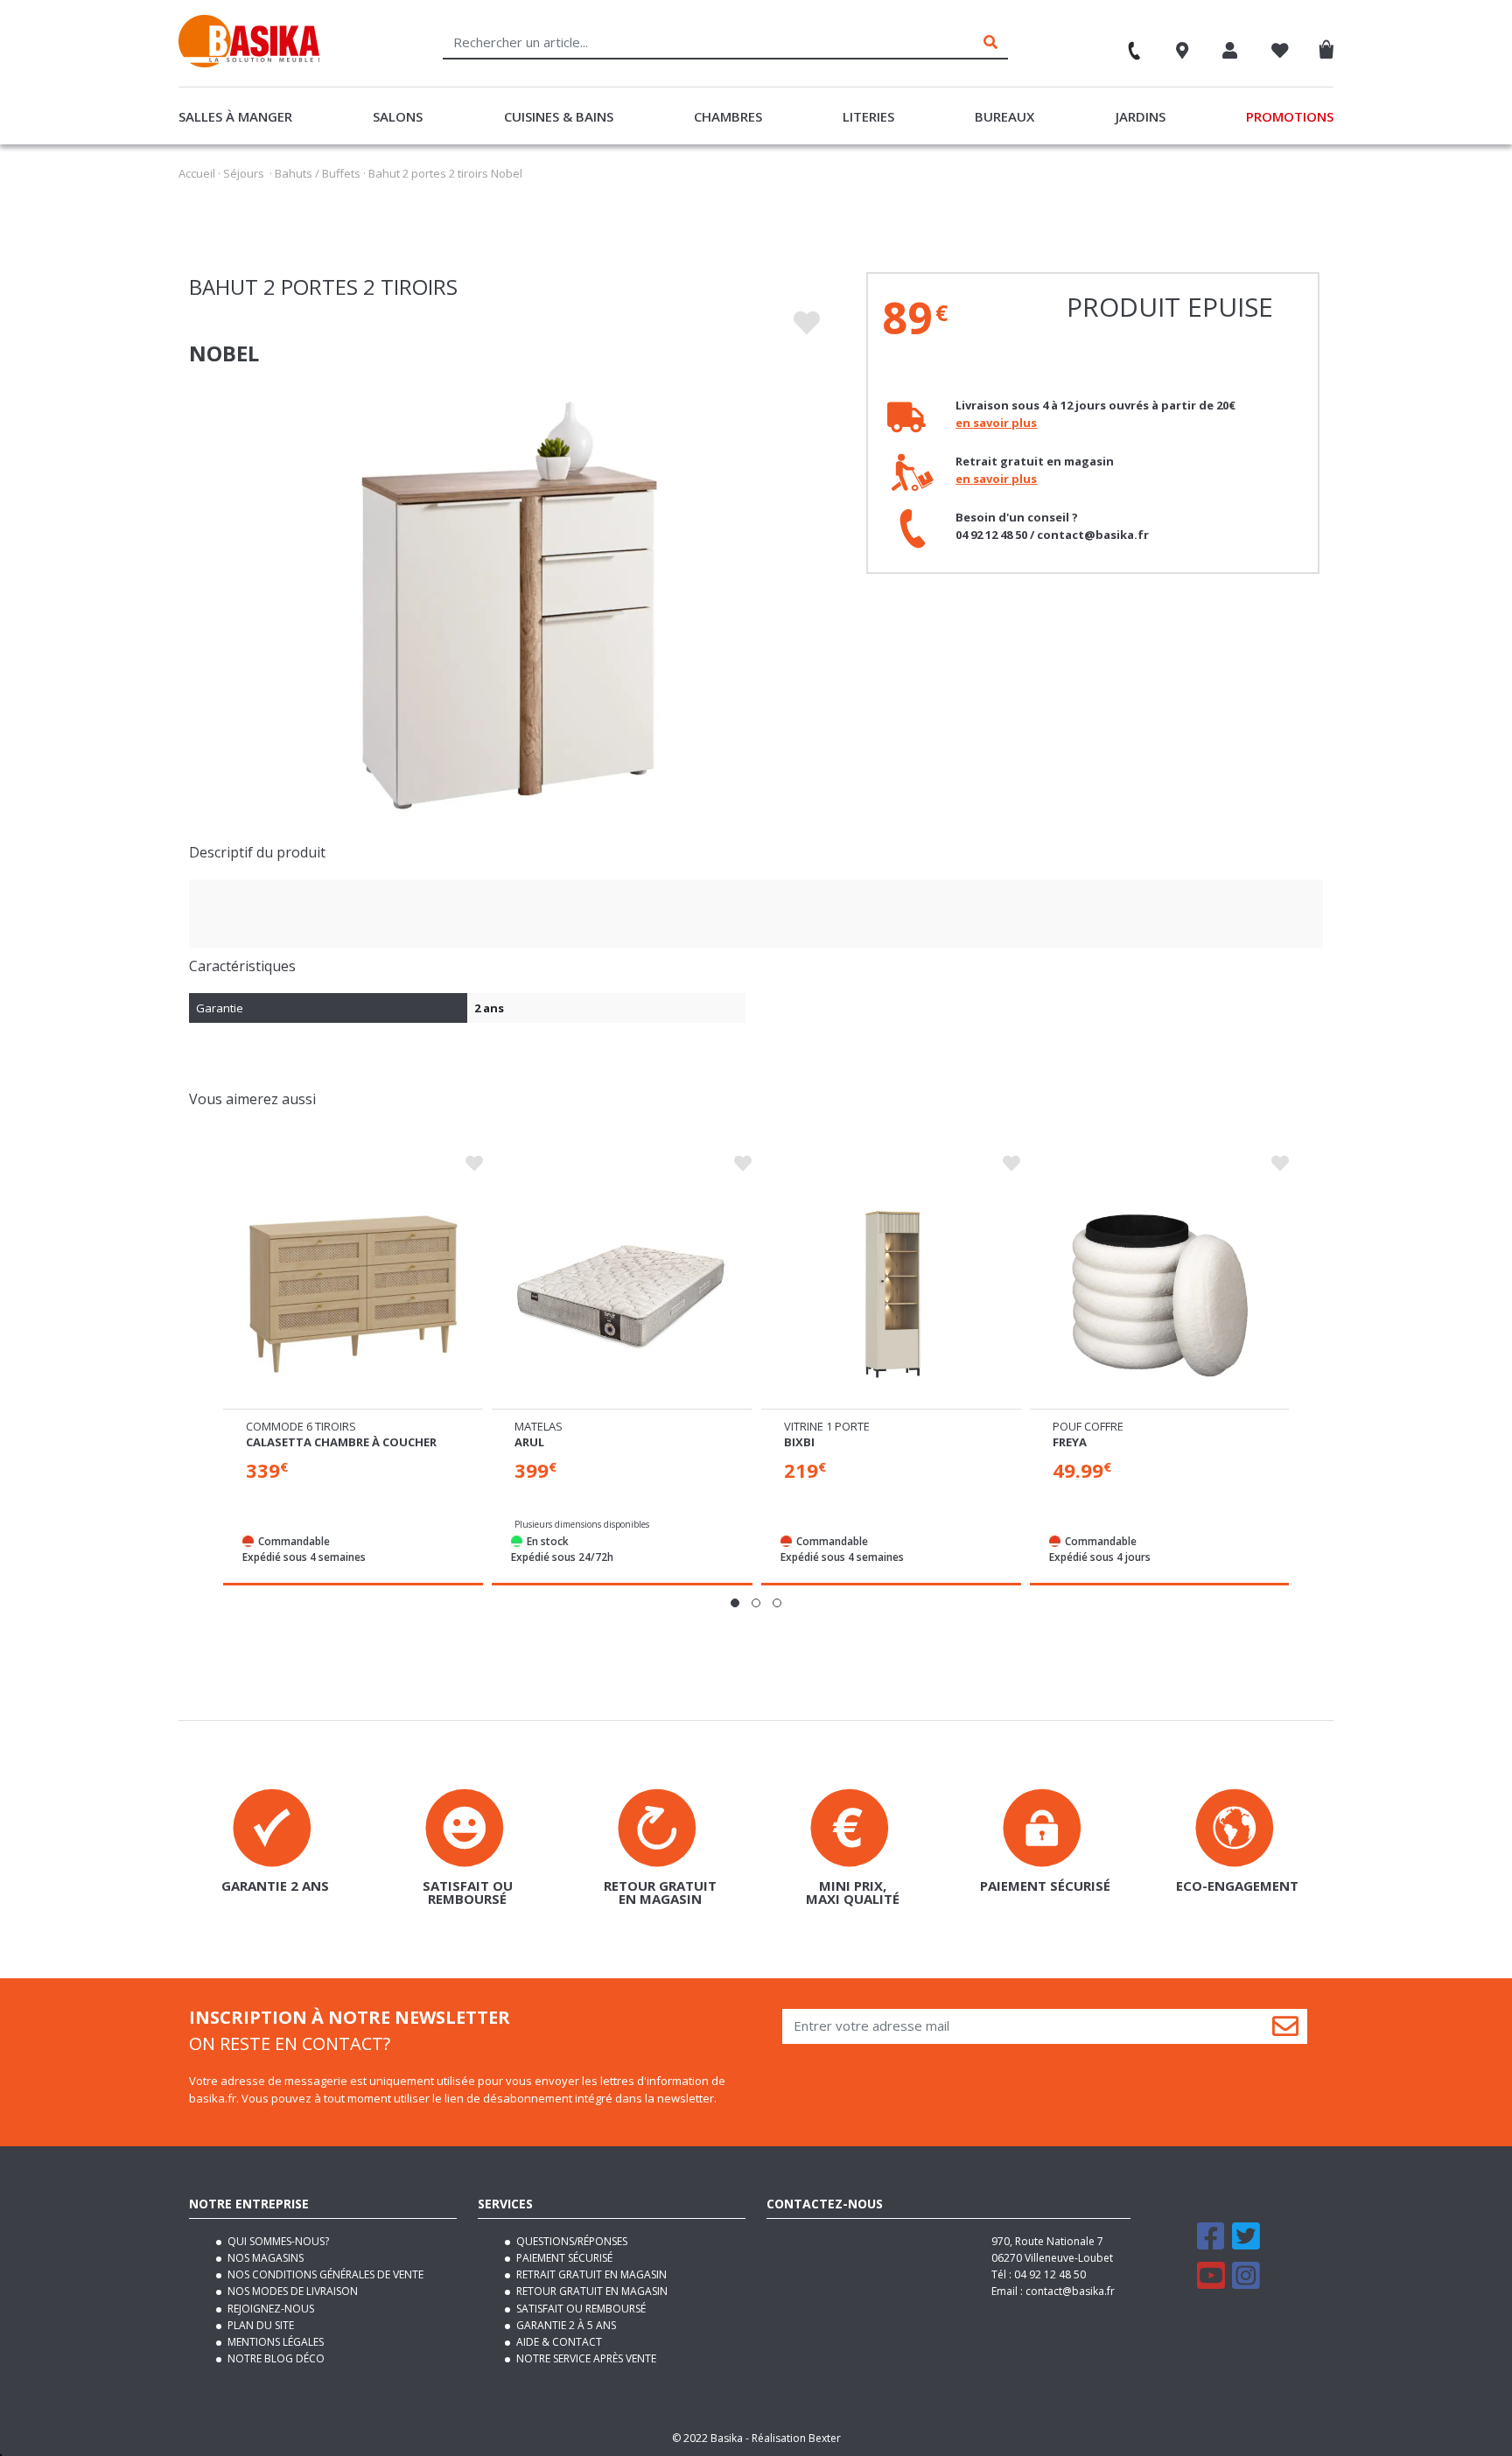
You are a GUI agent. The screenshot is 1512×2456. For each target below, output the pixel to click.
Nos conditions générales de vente (324, 2274)
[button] (735, 1603)
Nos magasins (264, 2258)
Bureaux (1004, 116)
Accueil (197, 173)
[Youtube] (1211, 2283)
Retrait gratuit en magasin (590, 2274)
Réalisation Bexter (796, 2438)
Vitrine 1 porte (827, 1426)
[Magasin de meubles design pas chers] (249, 63)
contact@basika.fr (1070, 2291)
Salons (398, 116)
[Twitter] (1246, 2244)
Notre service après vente (585, 2358)
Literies (868, 116)
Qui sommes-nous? (277, 2241)
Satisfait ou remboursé (580, 2309)
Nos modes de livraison (291, 2291)
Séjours (244, 173)
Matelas (539, 1426)
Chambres (728, 116)
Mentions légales (274, 2342)
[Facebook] (1211, 2244)
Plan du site (259, 2325)
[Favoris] (1280, 52)
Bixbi (799, 1442)
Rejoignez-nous (269, 2309)
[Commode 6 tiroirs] (353, 1293)
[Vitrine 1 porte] (891, 1293)
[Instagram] (1246, 2283)
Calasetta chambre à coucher (341, 1442)
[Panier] (1330, 46)
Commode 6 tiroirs (301, 1426)
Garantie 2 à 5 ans (565, 2325)
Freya (1070, 1442)
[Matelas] (622, 1293)
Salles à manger (235, 116)
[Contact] (1126, 45)
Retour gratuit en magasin (591, 2291)
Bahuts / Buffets (318, 173)
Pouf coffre (1088, 1426)
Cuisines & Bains (559, 116)
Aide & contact (558, 2342)
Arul (529, 1442)
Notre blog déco (275, 2358)
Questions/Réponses (570, 2241)
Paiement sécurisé (563, 2258)
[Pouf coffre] (1160, 1293)
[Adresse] (1183, 52)
